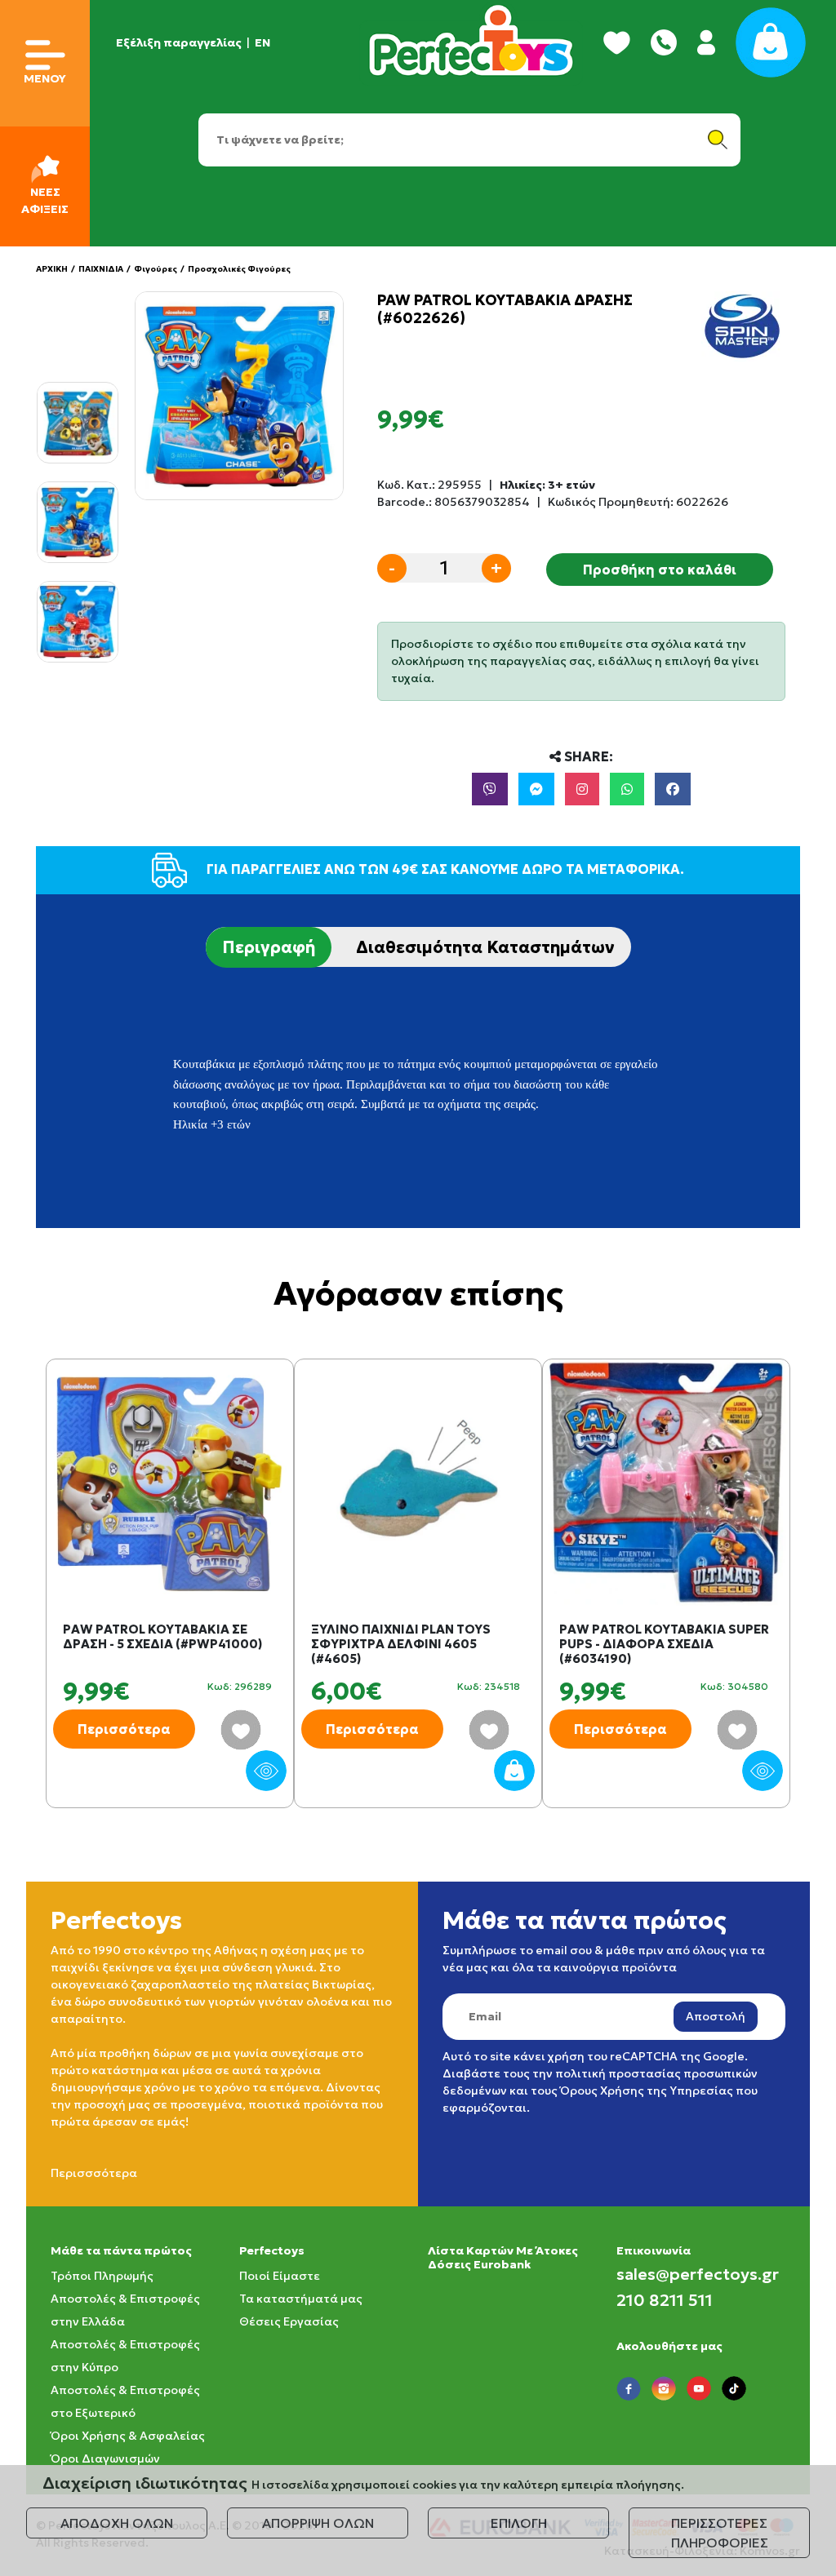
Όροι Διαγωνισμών (105, 2459)
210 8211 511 (665, 2300)
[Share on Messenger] (536, 789)
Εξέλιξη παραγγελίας (179, 42)
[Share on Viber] (490, 789)
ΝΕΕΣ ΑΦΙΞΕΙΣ (45, 200)
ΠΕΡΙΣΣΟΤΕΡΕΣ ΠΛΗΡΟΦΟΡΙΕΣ (720, 2533)
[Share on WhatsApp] (627, 789)
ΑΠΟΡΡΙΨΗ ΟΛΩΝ (318, 2523)
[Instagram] (582, 789)
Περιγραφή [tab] (269, 947)
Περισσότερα (124, 1729)
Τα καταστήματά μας (301, 2299)
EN (262, 42)
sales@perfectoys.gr (698, 2274)
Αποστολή (716, 2016)
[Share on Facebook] (673, 789)
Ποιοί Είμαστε (280, 2276)
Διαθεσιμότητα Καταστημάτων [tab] (485, 947)
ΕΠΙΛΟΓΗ (519, 2523)
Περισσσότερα (94, 2173)
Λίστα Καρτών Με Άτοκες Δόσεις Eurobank (503, 2257)
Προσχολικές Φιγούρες (239, 269)
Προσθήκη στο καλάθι (660, 570)
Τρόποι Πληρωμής (102, 2276)
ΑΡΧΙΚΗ (52, 269)
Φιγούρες (156, 269)
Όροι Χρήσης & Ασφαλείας (128, 2436)
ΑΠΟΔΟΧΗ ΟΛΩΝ (117, 2523)
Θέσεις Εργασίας (289, 2321)
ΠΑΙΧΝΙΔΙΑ (101, 269)
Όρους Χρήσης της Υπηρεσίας (647, 2091)
